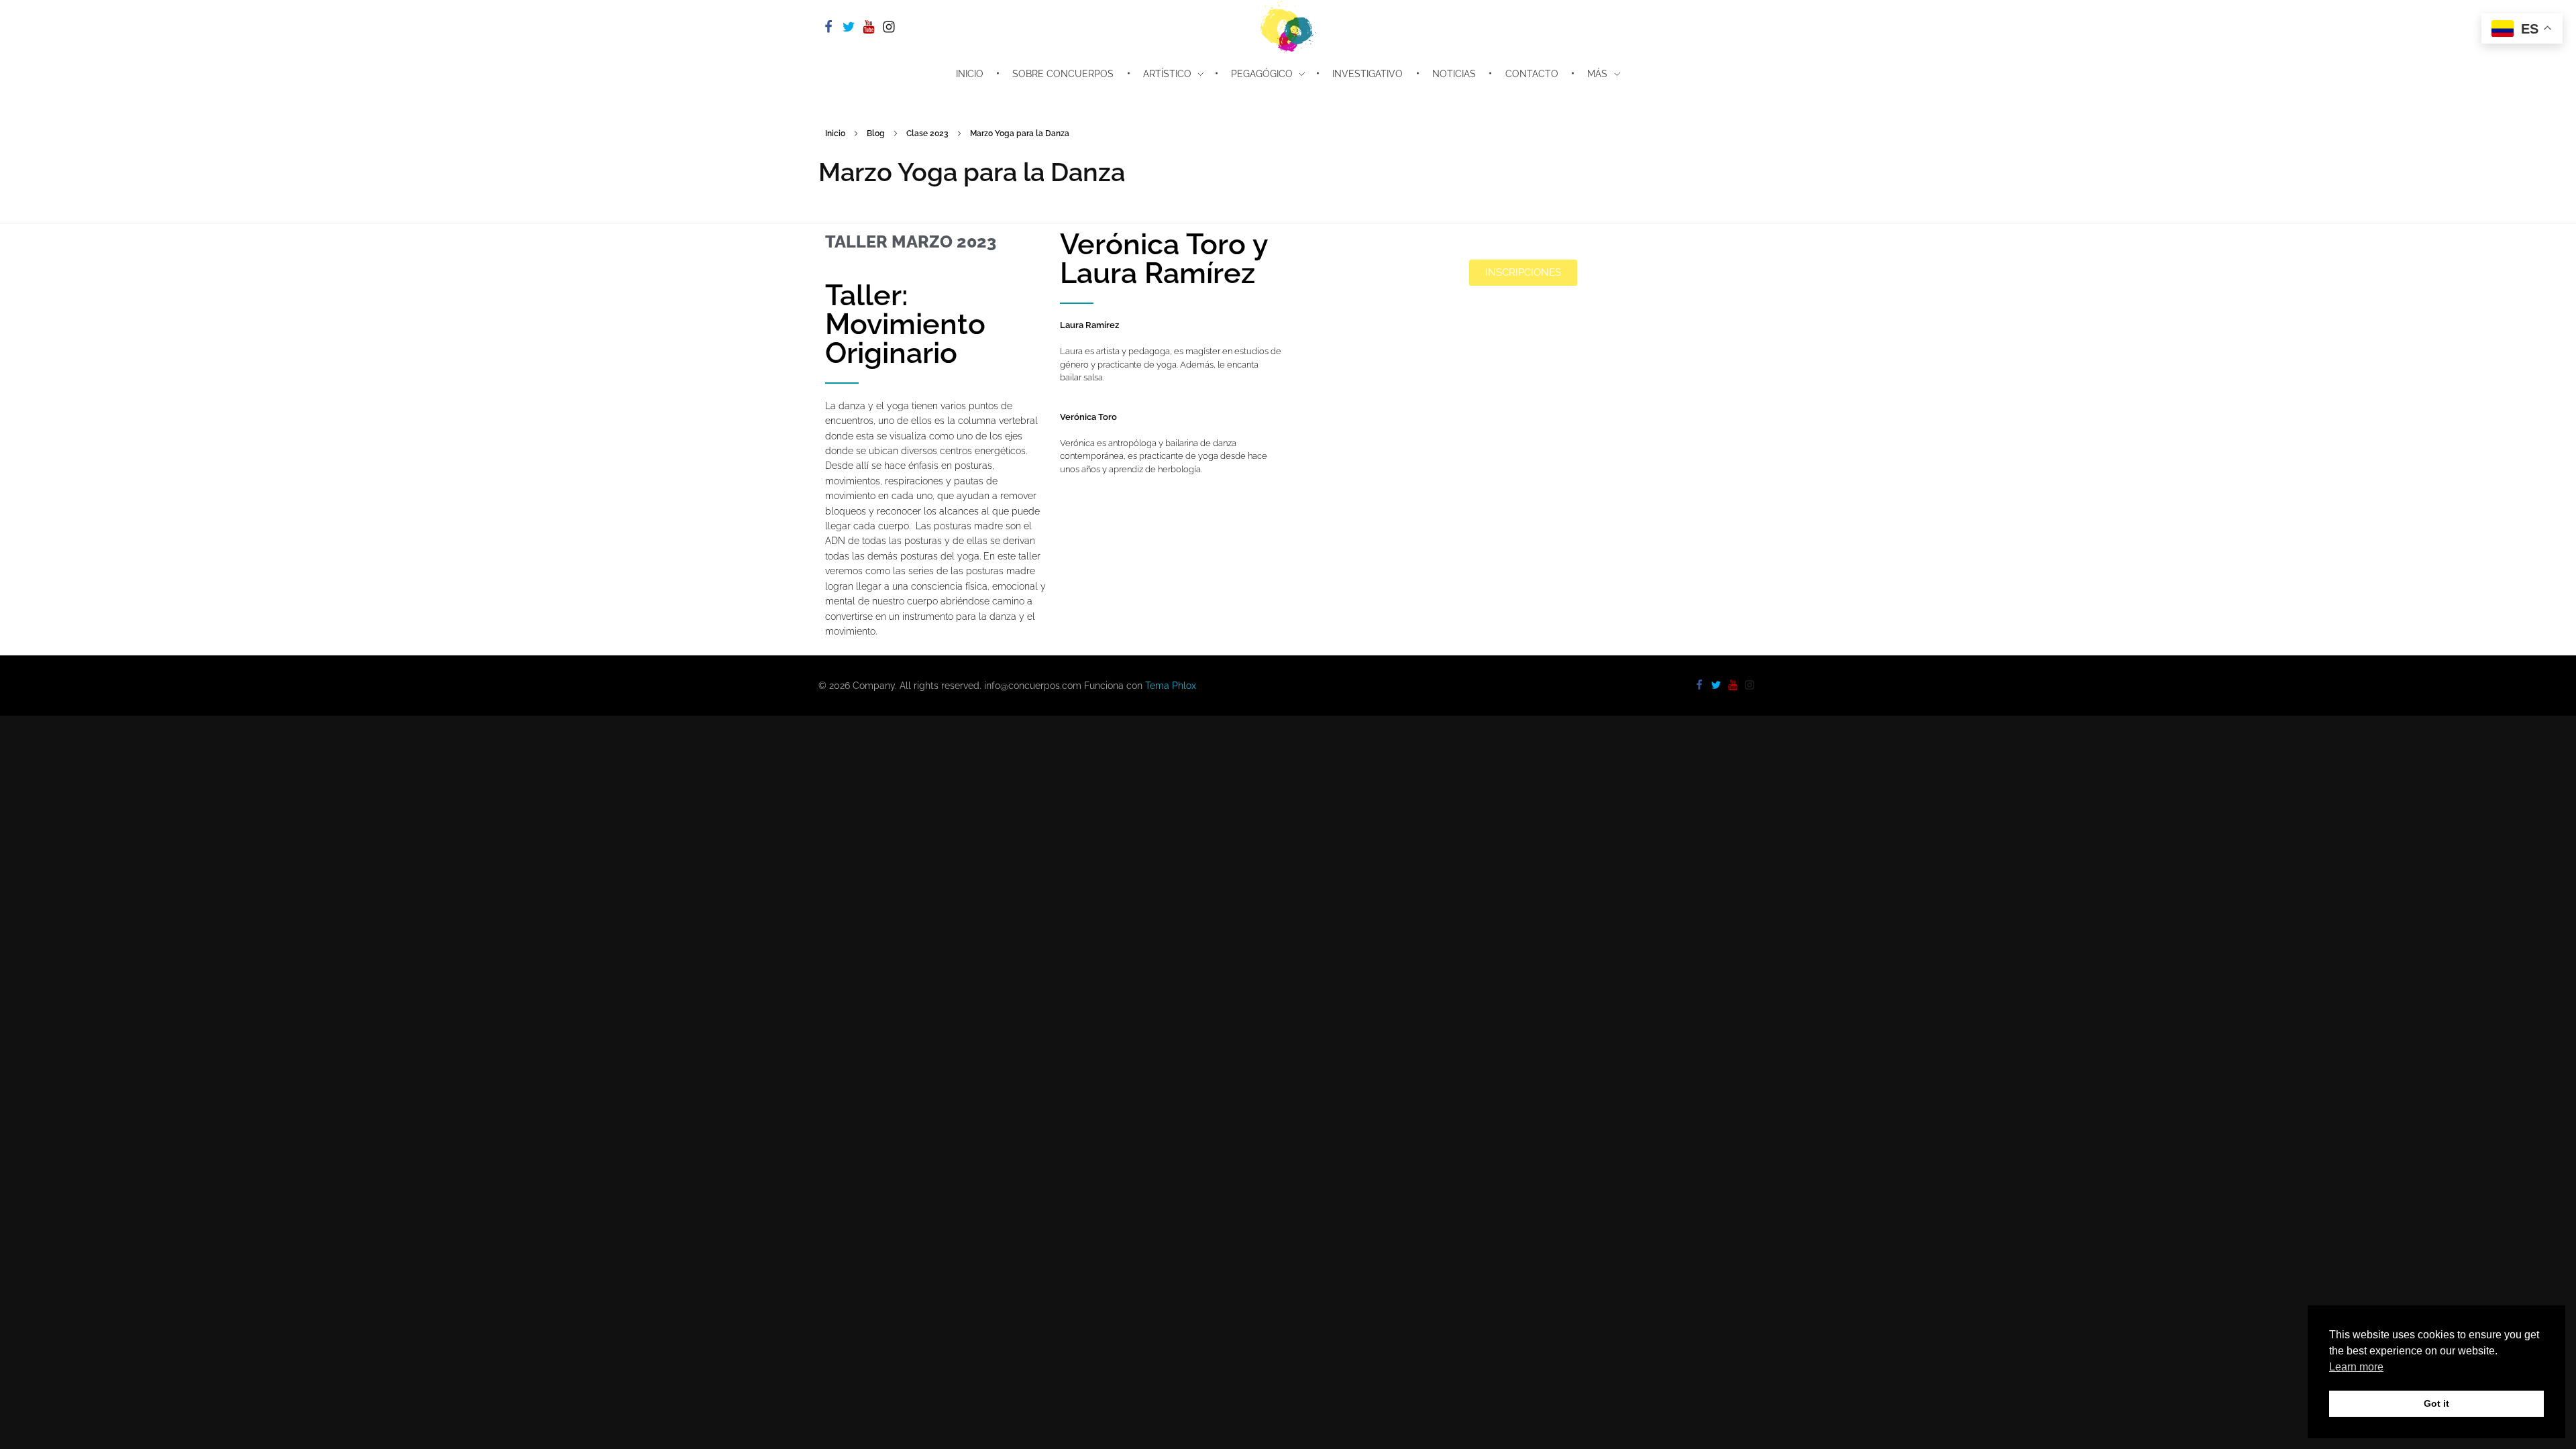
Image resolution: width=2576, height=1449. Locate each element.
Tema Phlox (1171, 686)
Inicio (835, 133)
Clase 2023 (927, 133)
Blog (876, 133)
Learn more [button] (2356, 1367)
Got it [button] (2436, 1403)
